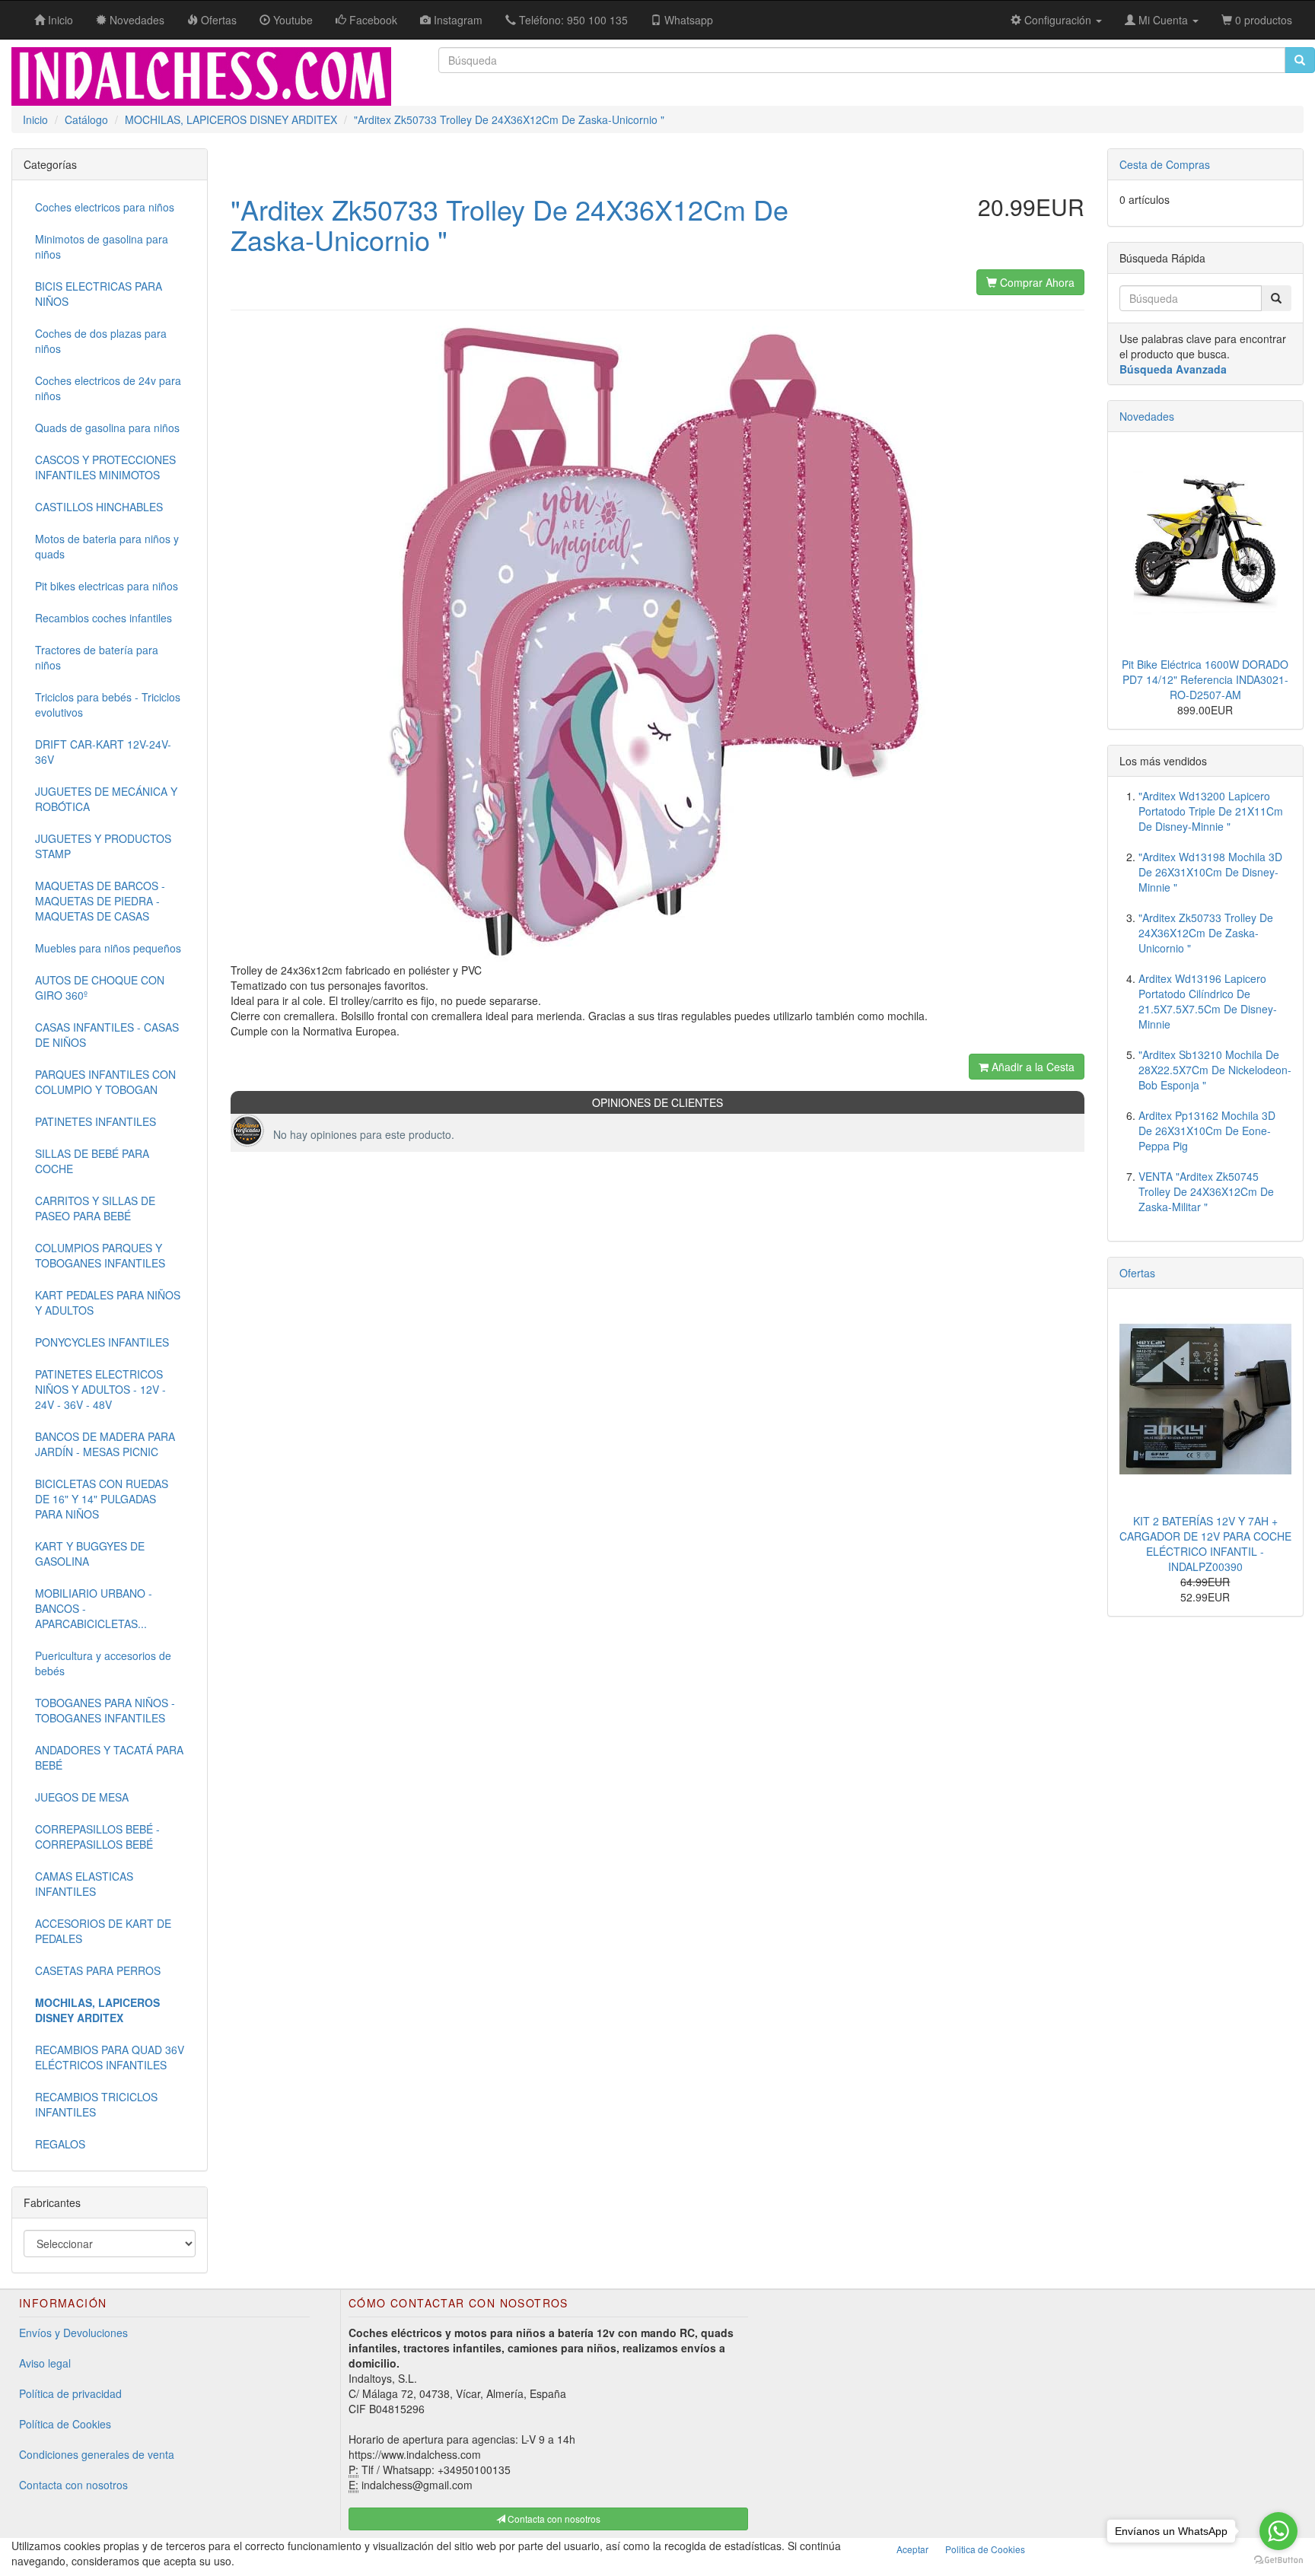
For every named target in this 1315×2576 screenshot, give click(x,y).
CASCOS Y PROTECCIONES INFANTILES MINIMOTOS (105, 467)
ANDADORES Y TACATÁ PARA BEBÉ (109, 1757)
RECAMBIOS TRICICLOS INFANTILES (96, 2104)
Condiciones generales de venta (97, 2454)
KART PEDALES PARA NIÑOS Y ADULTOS (108, 1302)
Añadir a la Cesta (1032, 1067)
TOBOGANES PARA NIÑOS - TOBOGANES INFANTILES (105, 1710)
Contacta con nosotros (73, 2485)
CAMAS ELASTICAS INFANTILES (84, 1884)
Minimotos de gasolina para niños (102, 246)
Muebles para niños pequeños (108, 948)
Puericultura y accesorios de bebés (103, 1663)
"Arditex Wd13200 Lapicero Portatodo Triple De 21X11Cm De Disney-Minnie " (1211, 811)
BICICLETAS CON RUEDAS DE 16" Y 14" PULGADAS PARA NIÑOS (102, 1499)
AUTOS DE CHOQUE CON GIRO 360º (100, 987)
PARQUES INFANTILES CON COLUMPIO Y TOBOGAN (105, 1082)
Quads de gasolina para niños (107, 428)
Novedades (1147, 416)
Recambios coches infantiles (103, 618)
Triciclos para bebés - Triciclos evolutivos (108, 704)
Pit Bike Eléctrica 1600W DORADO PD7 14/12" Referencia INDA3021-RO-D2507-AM (1205, 679)
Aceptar (912, 2549)
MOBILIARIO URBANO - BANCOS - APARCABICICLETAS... (94, 1608)
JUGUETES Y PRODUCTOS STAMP (103, 846)
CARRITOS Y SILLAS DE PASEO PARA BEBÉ (95, 1208)
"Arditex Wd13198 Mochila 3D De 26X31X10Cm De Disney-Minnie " (1210, 872)
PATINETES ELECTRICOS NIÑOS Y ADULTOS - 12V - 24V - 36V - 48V (100, 1389)
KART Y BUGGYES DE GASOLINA (90, 1554)
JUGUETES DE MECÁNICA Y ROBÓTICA (106, 799)
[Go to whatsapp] (1278, 2531)
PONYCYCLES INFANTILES (102, 1342)
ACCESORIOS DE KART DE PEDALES (103, 1931)
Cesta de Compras (1165, 164)
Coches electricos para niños (105, 207)
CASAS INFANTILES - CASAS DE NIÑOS (107, 1035)
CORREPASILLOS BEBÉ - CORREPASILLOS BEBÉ (97, 1837)
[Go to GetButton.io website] (1278, 2560)
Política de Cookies (65, 2424)
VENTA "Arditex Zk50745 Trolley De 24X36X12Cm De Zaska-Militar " (1206, 1191)
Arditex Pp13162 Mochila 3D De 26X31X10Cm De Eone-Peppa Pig (1207, 1131)
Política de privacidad (70, 2393)
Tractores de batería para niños (97, 657)
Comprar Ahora (1036, 282)
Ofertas (1137, 1273)
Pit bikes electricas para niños (107, 586)
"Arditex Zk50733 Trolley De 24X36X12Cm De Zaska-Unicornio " (1206, 933)
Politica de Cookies (985, 2549)
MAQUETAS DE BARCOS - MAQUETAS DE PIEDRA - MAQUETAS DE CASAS (100, 901)
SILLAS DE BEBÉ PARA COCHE (92, 1161)
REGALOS (60, 2144)
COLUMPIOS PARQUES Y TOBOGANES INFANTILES (100, 1255)
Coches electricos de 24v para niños (108, 388)
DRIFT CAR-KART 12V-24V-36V (103, 752)
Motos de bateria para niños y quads (107, 546)
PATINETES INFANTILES (96, 1121)
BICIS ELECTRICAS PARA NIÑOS (99, 294)
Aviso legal (45, 2363)
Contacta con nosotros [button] (553, 2519)
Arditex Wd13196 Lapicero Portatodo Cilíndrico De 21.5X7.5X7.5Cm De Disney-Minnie (1208, 1001)
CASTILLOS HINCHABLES (99, 507)
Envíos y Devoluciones (73, 2333)
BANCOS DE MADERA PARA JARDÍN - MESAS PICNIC (105, 1444)
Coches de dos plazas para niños (101, 341)
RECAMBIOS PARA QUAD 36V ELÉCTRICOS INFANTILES (110, 2057)
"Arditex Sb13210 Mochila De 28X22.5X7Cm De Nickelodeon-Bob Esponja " (1215, 1070)
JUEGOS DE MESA (82, 1797)
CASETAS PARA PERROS (98, 1970)
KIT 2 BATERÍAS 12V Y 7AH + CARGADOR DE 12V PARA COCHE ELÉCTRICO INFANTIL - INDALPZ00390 (1205, 1544)
